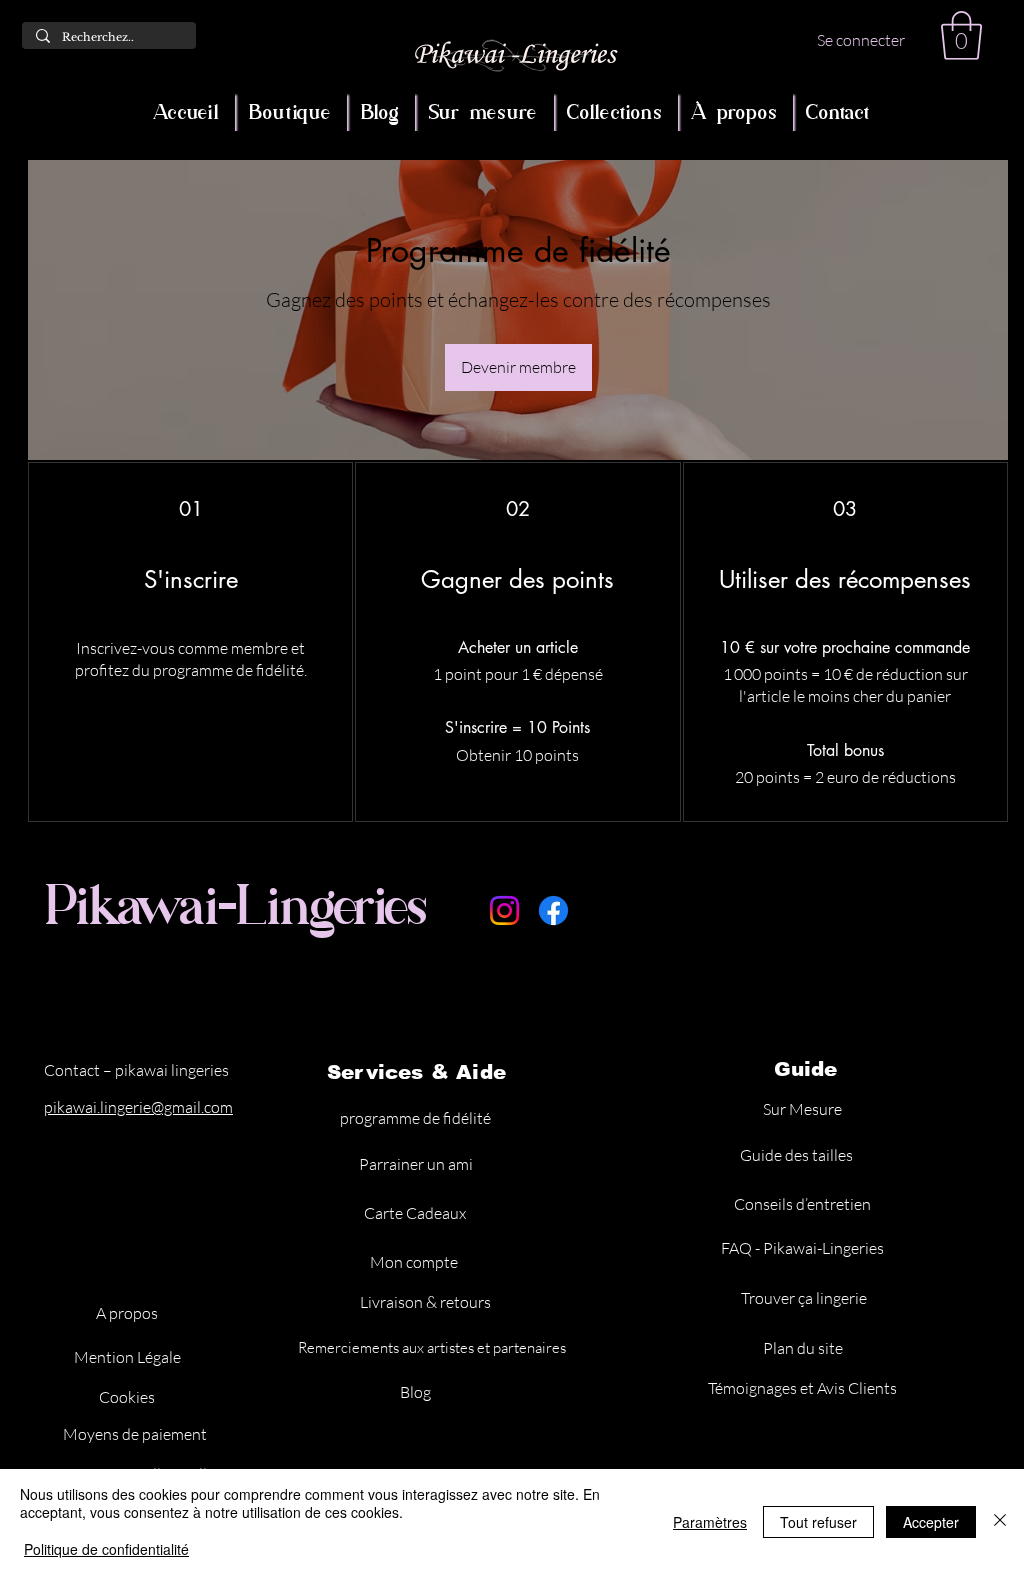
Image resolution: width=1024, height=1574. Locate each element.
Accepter (931, 1522)
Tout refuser (818, 1522)
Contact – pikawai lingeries (136, 1070)
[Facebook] (553, 910)
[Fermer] (1000, 1521)
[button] (961, 35)
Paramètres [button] (710, 1522)
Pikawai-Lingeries (237, 905)
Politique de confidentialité (106, 1549)
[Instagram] (504, 910)
